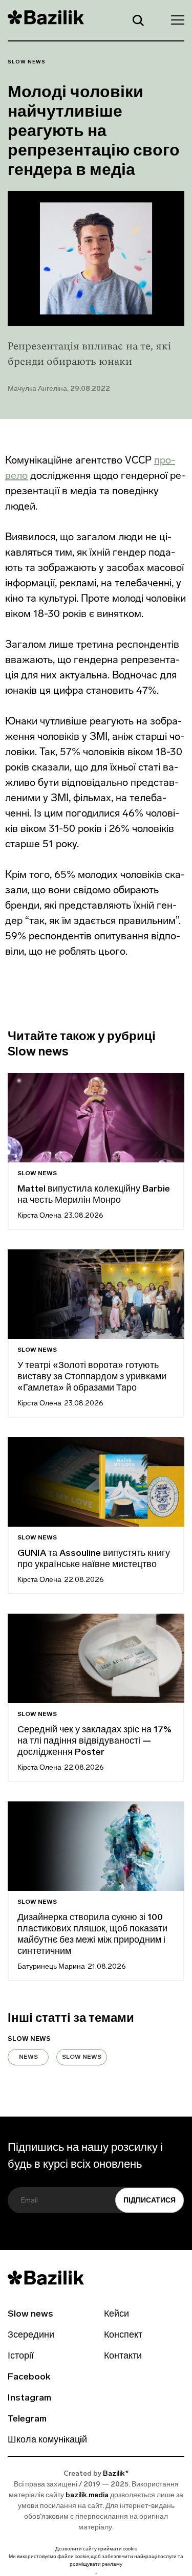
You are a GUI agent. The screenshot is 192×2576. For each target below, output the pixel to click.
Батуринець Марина (51, 1967)
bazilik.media (87, 2495)
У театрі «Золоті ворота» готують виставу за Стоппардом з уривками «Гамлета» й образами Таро (92, 1377)
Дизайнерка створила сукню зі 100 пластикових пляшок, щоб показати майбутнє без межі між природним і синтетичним (92, 1935)
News (28, 2057)
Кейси (116, 2315)
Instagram (29, 2398)
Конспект (123, 2336)
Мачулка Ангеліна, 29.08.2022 (59, 389)
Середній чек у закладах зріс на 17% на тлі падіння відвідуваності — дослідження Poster (94, 1742)
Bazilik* (116, 2474)
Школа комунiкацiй (47, 2440)
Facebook (29, 2377)
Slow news (27, 62)
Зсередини (31, 2336)
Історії (21, 2357)
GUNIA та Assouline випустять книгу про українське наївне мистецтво (94, 1559)
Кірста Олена (39, 1216)
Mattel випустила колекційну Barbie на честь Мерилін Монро (94, 1195)
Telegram (27, 2419)
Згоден (96, 2574)
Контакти (123, 2357)
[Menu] (175, 19)
